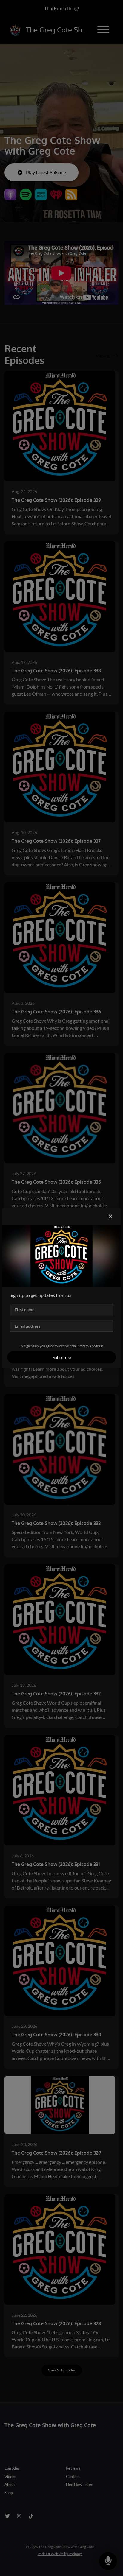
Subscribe (62, 1357)
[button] (110, 1216)
